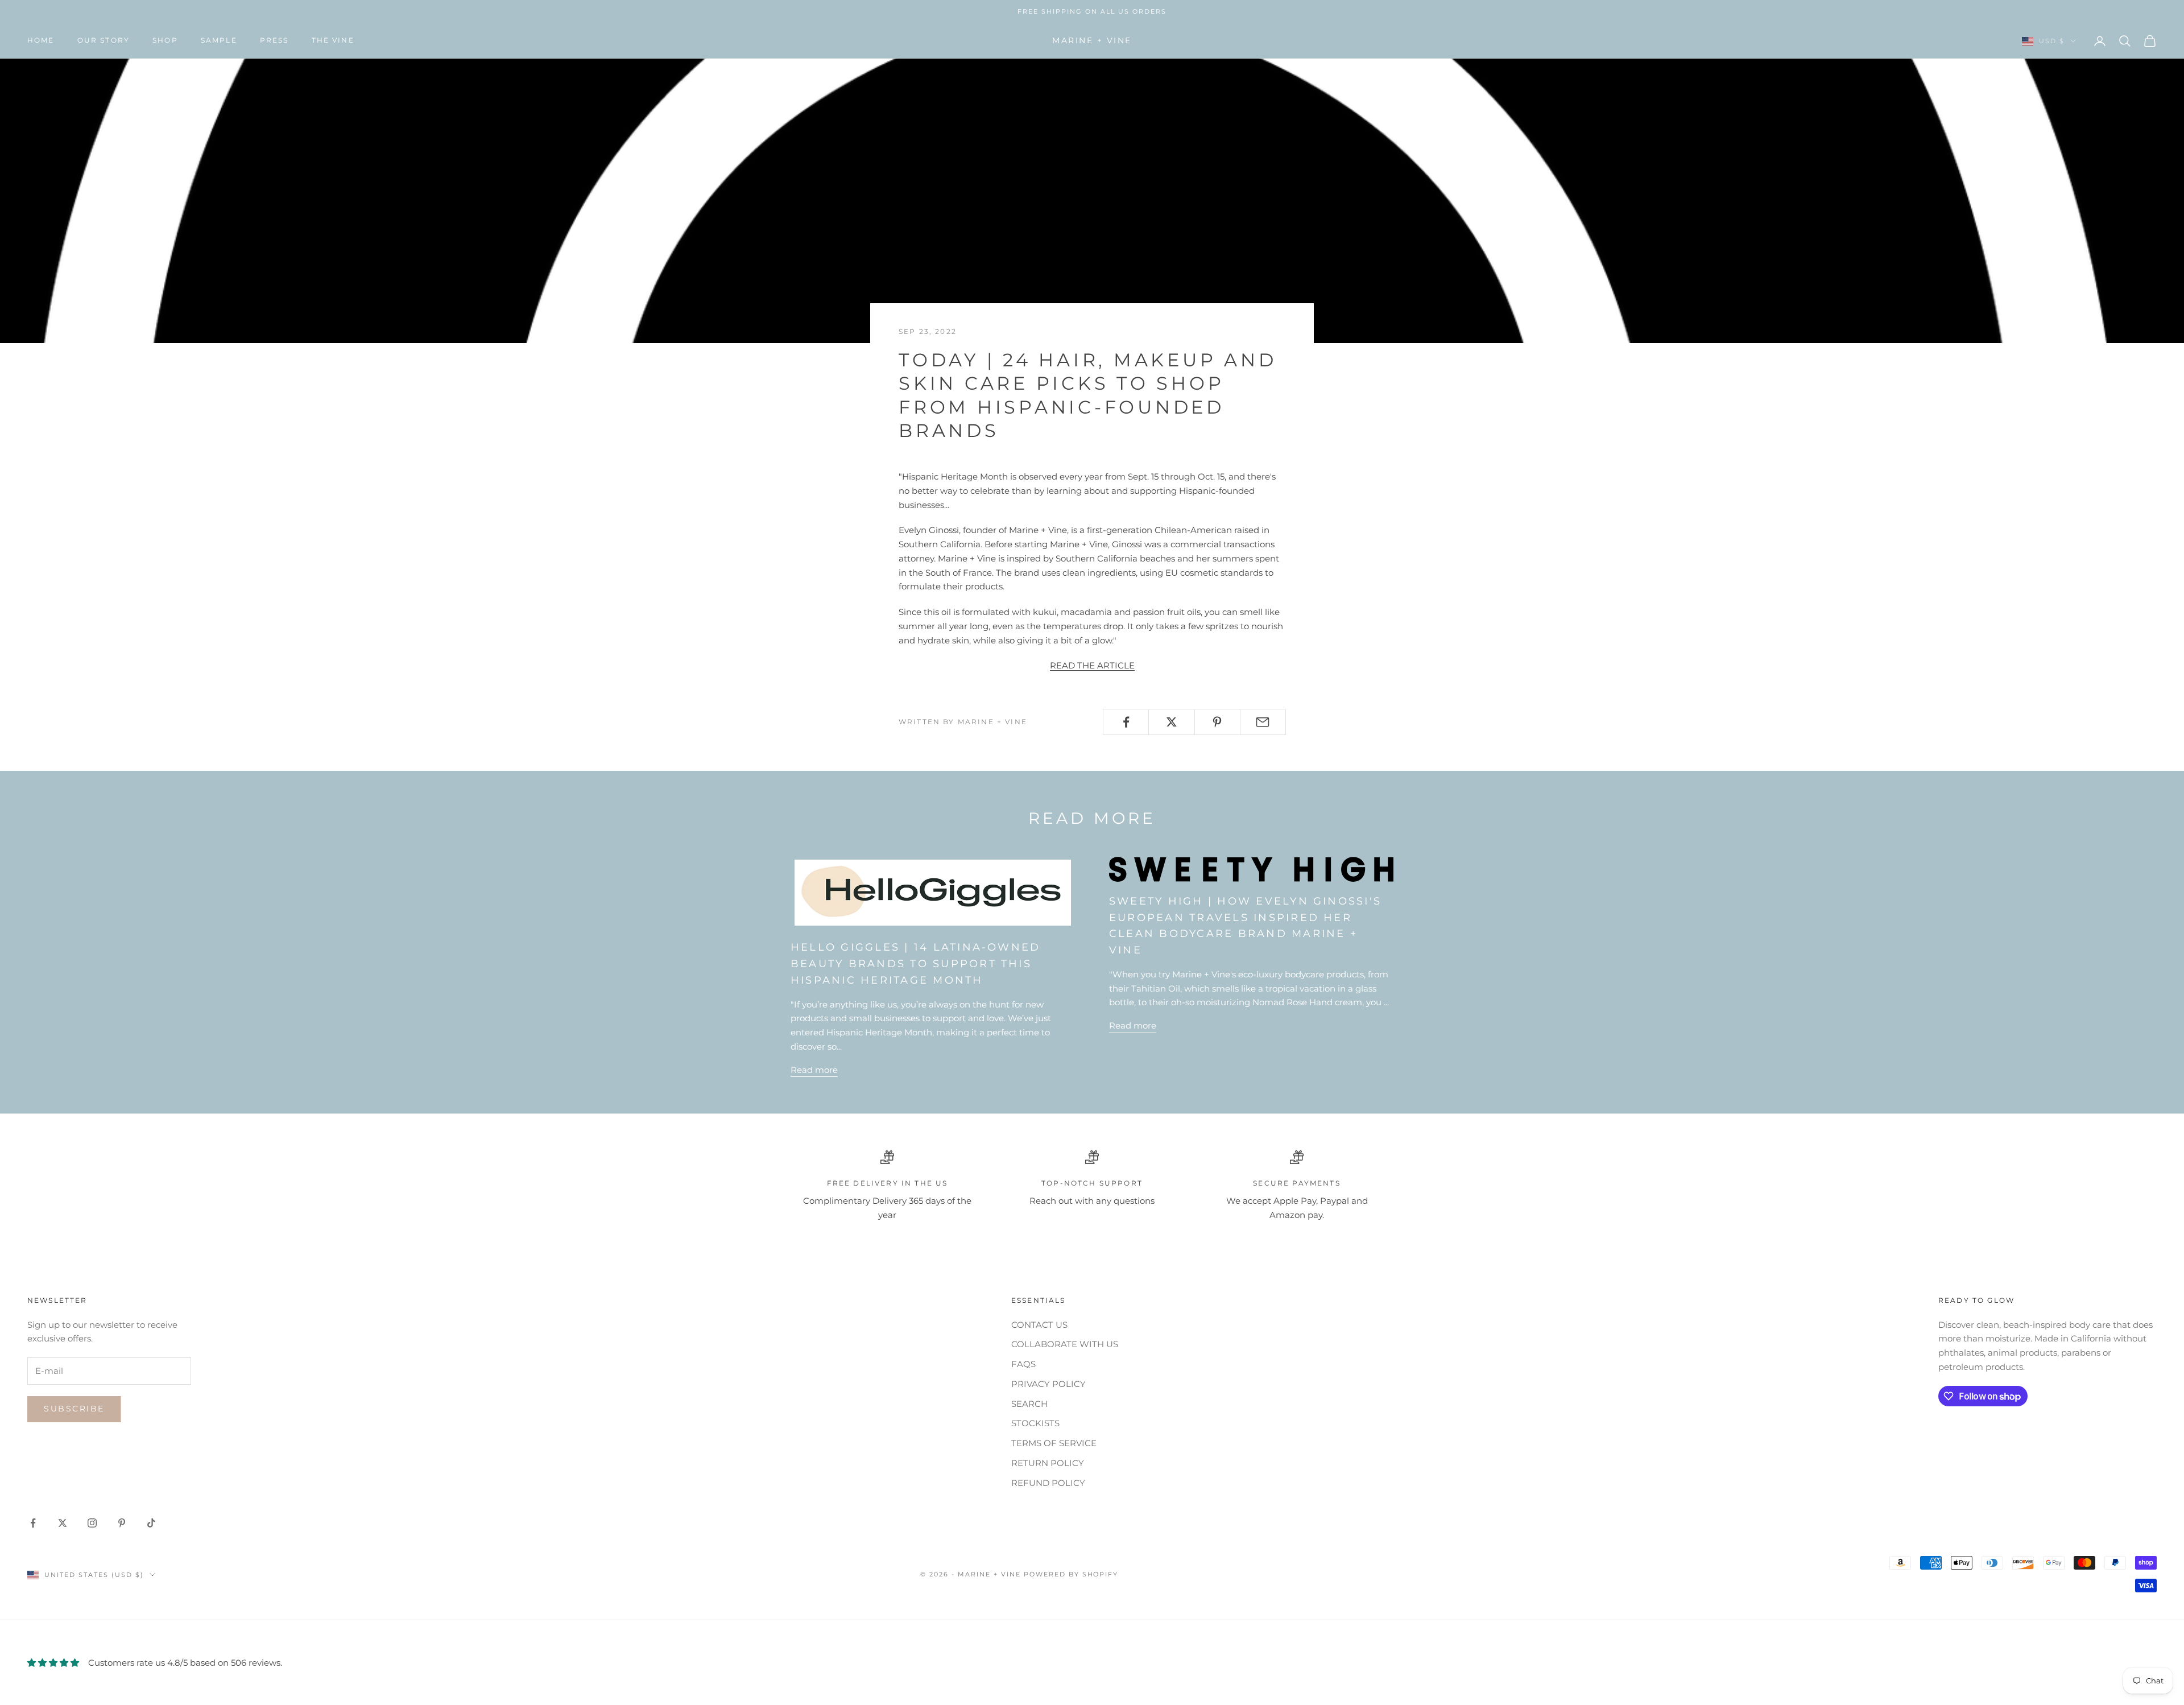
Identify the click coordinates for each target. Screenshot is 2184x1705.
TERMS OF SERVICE (1054, 1443)
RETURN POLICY (1048, 1463)
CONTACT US (1039, 1325)
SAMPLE (219, 41)
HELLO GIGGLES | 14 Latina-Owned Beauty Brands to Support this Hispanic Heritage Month (915, 964)
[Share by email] (1263, 722)
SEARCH (1029, 1404)
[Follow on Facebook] (33, 1523)
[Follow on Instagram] (92, 1523)
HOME (41, 41)
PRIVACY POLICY (1048, 1384)
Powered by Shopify (1071, 1574)
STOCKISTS (1035, 1423)
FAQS (1023, 1364)
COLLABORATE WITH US (1065, 1344)
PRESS (274, 41)
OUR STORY (104, 41)
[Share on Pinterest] (1217, 722)
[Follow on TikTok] (151, 1523)
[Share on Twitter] (1171, 722)
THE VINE (333, 41)
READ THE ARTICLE (1092, 665)
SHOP (165, 41)
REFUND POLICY (1048, 1483)
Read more (814, 1070)
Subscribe (74, 1409)
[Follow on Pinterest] (122, 1523)
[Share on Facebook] (1126, 722)
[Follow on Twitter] (63, 1523)
